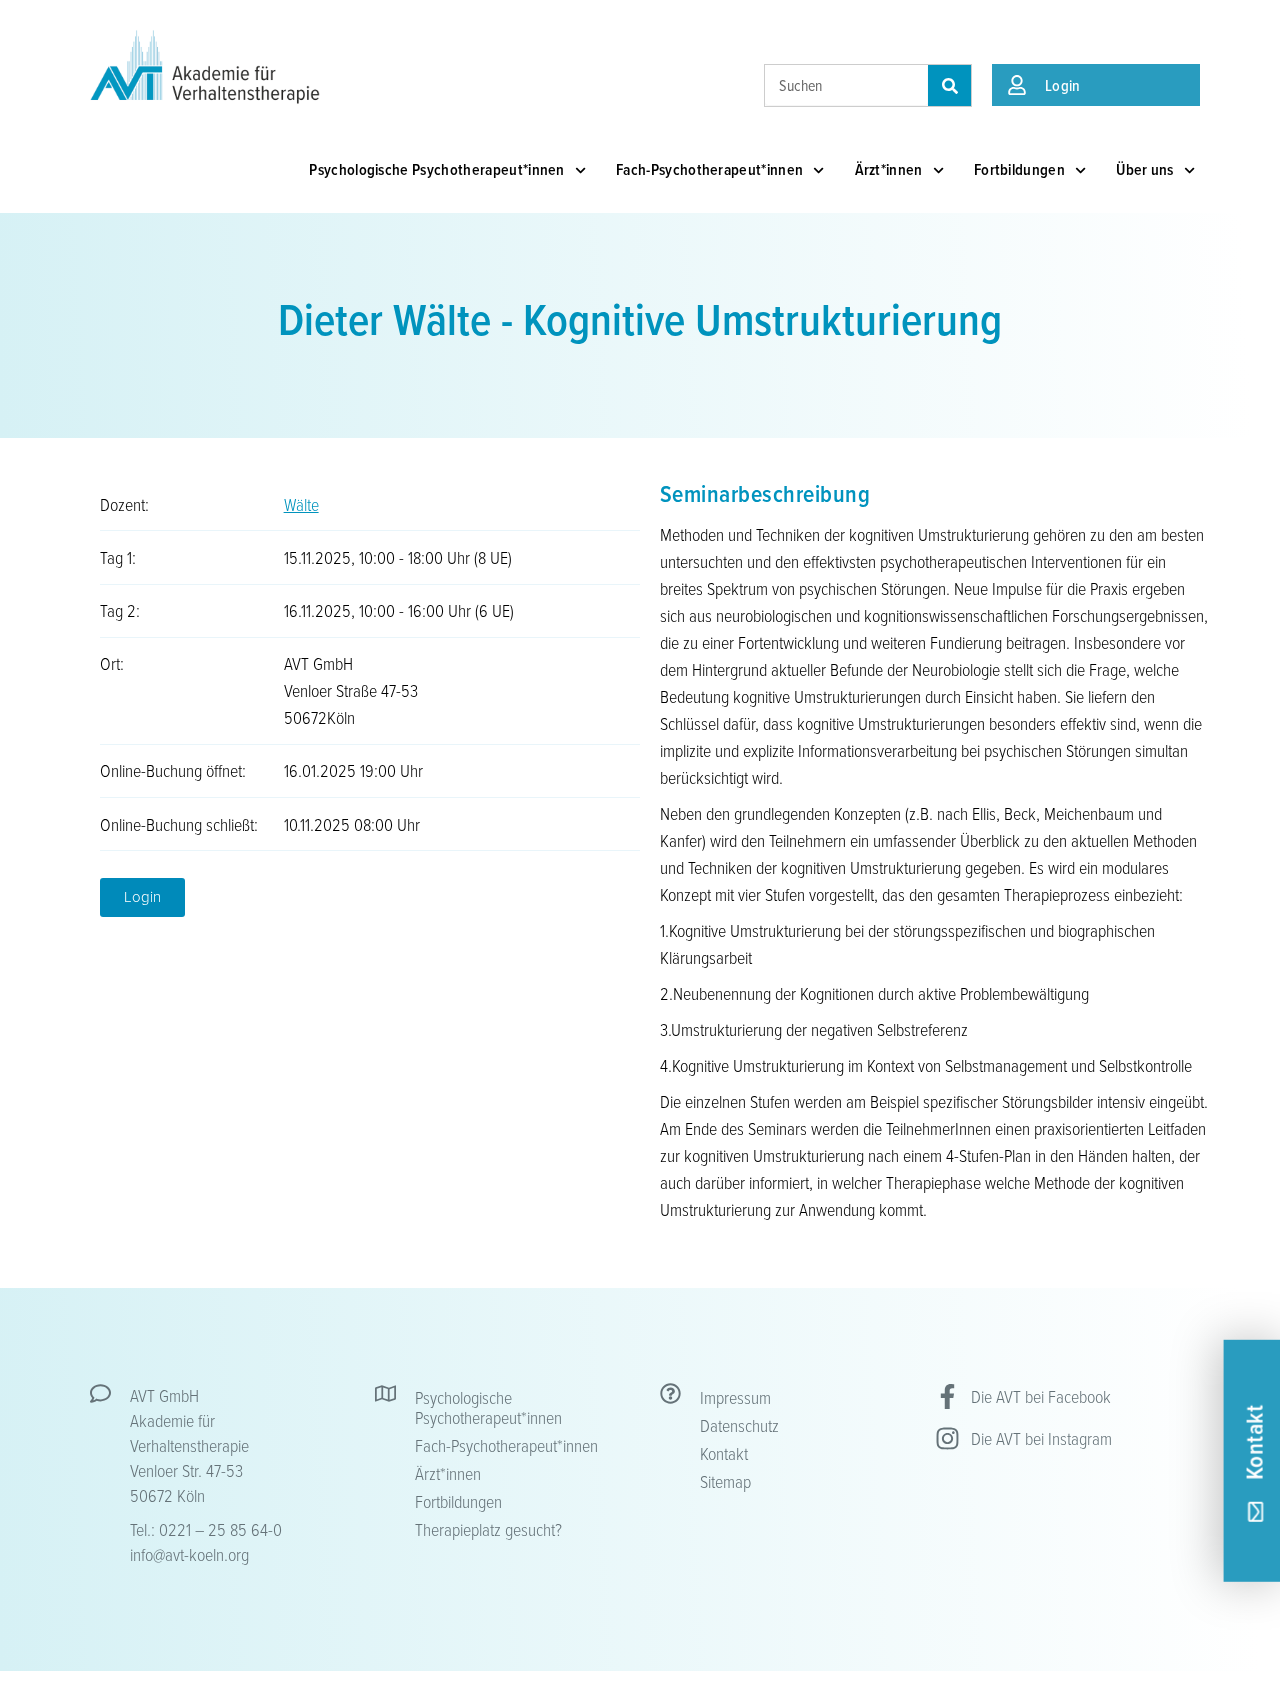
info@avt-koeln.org (189, 1554)
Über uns (1145, 169)
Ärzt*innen (889, 169)
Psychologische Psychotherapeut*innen (437, 169)
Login (1063, 85)
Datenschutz (739, 1425)
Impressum (735, 1397)
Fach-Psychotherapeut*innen (709, 169)
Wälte (301, 504)
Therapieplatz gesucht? (488, 1529)
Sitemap (725, 1481)
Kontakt (724, 1453)
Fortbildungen (1019, 169)
